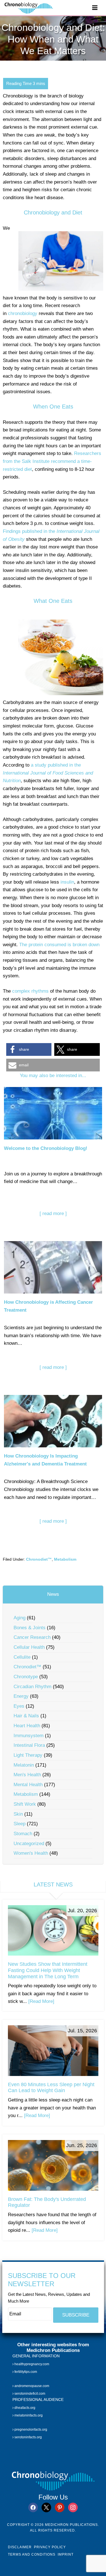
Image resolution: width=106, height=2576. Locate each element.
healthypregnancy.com (31, 2364)
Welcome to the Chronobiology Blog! (46, 1148)
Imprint (66, 2554)
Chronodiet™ (39, 1559)
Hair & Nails (26, 1716)
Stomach (23, 1834)
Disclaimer (20, 2547)
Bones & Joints (30, 1628)
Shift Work (25, 1804)
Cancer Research (32, 1637)
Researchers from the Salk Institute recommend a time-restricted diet (52, 461)
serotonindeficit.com (29, 2394)
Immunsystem (29, 1736)
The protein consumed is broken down (59, 945)
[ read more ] (53, 1213)
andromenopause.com (31, 2386)
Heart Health (27, 1726)
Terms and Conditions (32, 2554)
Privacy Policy (50, 2547)
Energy (21, 1696)
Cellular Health (29, 1647)
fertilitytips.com (25, 2372)
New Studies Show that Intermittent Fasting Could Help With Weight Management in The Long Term (48, 1970)
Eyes (19, 1706)
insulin (67, 882)
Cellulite (22, 1657)
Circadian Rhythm (33, 1687)
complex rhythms (30, 991)
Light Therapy (28, 1755)
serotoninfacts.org (28, 2437)
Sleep (20, 1824)
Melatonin (24, 1765)
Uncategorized (29, 1844)
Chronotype (26, 1677)
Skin (18, 1814)
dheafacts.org (24, 2408)
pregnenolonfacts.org (30, 2430)
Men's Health (27, 1775)
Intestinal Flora (29, 1745)
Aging (20, 1618)
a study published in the (48, 773)
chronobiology (23, 313)
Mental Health (28, 1785)
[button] (29, 1049)
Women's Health (31, 1853)
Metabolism (65, 1559)
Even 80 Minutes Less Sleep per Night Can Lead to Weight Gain (51, 2088)
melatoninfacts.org (28, 2416)
